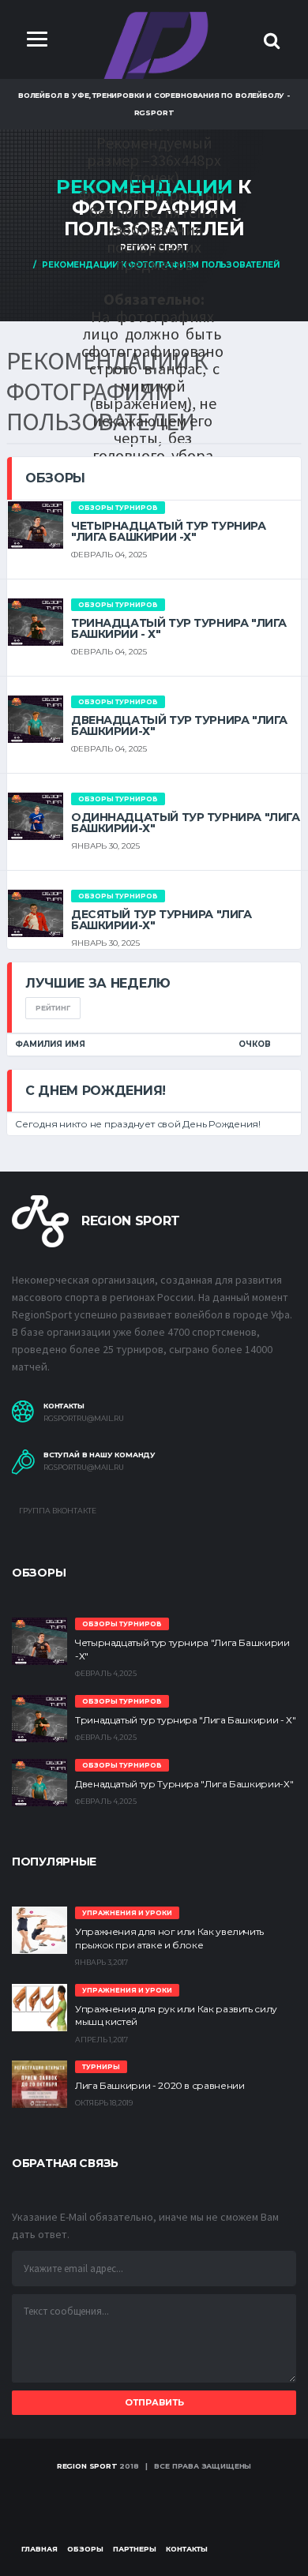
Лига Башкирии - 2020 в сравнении (160, 2085)
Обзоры (85, 2549)
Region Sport (87, 2466)
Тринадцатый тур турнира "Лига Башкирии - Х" (179, 628)
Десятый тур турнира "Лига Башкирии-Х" (162, 920)
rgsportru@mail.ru (84, 1419)
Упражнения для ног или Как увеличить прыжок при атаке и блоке (169, 1938)
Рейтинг (53, 1008)
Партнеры (135, 2549)
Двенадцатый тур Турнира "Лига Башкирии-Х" (179, 726)
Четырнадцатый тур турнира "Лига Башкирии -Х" (169, 531)
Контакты (187, 2549)
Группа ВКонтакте (57, 1511)
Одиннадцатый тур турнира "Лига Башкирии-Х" (185, 823)
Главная (39, 2549)
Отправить (154, 2402)
